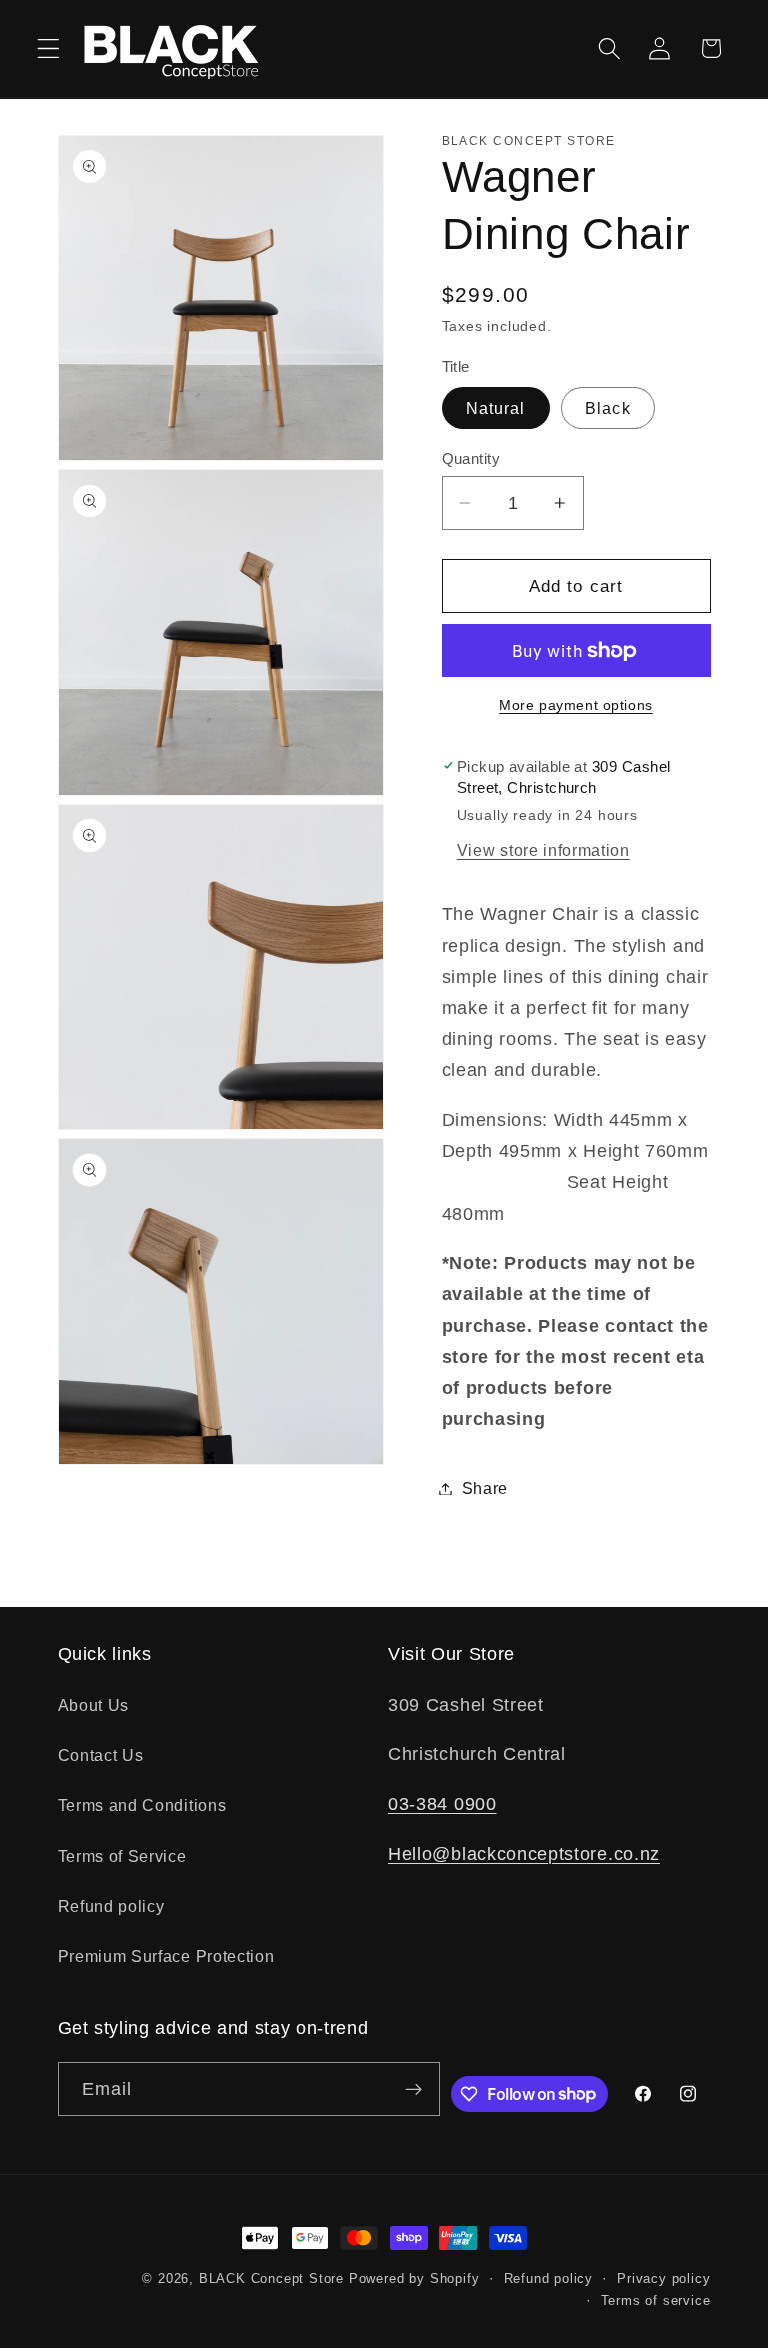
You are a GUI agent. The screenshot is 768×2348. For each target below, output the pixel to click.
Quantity (471, 458)
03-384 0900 (442, 1803)
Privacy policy (663, 2279)
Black (608, 408)
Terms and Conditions (142, 1805)
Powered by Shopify (414, 2279)
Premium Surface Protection (166, 1956)
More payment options (576, 705)
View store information (543, 850)
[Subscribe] (413, 2089)
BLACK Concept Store (271, 2279)
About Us (94, 1705)
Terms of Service (122, 1856)
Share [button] (485, 1488)
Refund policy (111, 1906)
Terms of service (656, 2301)
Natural (496, 408)
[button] (48, 48)
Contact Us (101, 1755)
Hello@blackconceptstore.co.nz (524, 1853)
